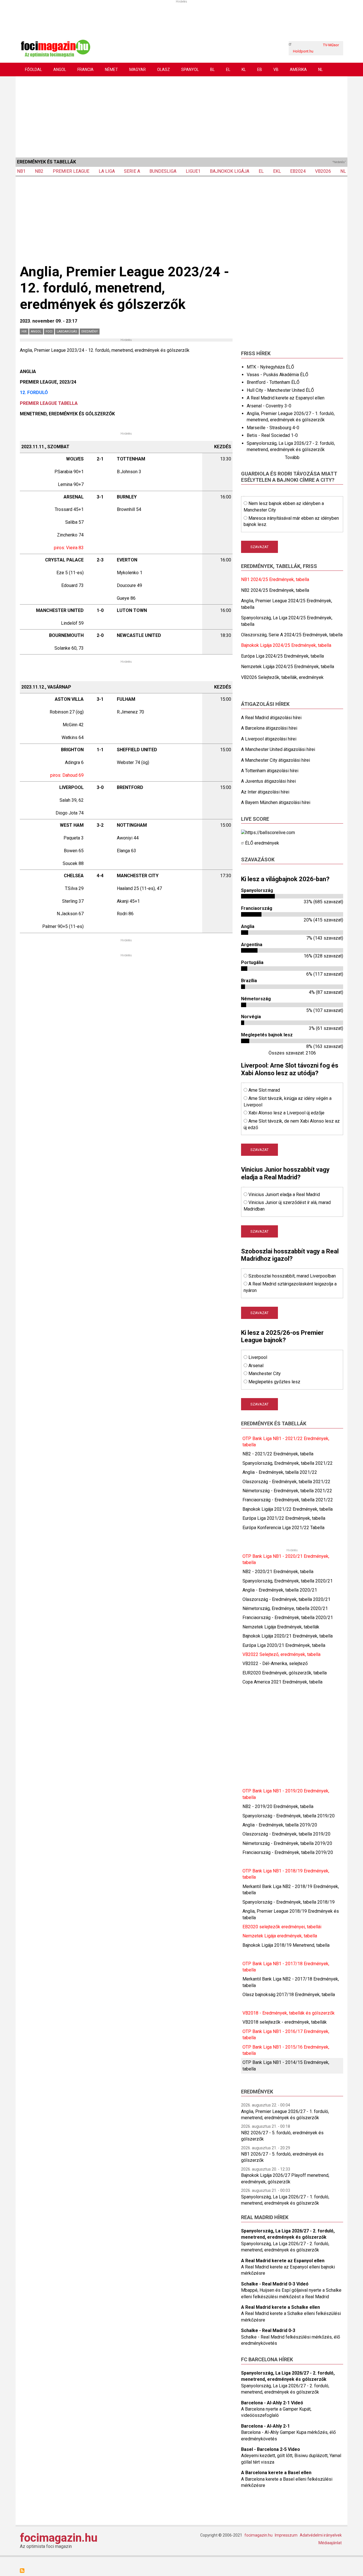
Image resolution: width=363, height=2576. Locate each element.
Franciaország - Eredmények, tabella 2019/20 (288, 1852)
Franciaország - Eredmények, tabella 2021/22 (288, 1500)
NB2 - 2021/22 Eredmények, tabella (278, 1454)
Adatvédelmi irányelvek (321, 2535)
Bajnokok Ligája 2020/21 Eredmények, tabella (288, 1636)
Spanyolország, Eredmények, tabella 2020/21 (288, 1581)
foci (49, 332)
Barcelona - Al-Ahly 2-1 (265, 2426)
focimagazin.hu (59, 2538)
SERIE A (132, 171)
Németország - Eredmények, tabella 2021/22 (287, 1491)
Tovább (292, 457)
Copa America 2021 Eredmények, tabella (282, 1682)
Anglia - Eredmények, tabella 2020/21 (280, 1590)
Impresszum (286, 2535)
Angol (60, 70)
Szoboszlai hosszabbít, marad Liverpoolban (292, 1276)
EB (260, 70)
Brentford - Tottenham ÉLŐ (273, 382)
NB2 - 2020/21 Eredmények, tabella (278, 1572)
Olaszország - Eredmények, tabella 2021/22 (286, 1482)
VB (276, 70)
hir (24, 332)
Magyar (138, 70)
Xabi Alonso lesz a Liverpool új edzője (286, 1113)
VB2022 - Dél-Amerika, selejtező (275, 1663)
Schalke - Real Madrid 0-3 (268, 2330)
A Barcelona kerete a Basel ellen (276, 2473)
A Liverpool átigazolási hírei (269, 739)
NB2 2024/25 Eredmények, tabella (275, 590)
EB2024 (298, 171)
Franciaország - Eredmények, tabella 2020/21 (288, 1618)
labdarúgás (67, 332)
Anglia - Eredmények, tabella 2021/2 (278, 1472)
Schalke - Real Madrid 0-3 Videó (275, 2284)
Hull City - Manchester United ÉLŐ (280, 390)
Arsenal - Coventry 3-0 (269, 406)
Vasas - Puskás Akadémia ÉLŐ (277, 375)
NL (320, 70)
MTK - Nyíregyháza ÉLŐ (270, 367)
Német (111, 70)
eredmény (90, 332)
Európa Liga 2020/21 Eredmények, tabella (284, 1645)
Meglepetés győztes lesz (274, 1382)
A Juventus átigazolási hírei (268, 781)
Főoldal (33, 70)
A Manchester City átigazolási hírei (276, 760)
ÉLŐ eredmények (262, 843)
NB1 (21, 171)
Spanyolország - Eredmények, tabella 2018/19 (289, 1902)
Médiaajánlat (330, 2543)
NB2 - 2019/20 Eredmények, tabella (278, 1806)
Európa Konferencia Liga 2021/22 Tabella (283, 1528)
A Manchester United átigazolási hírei (278, 749)
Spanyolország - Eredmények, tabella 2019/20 (289, 1816)
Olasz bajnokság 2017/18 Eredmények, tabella (289, 1995)
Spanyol (190, 70)
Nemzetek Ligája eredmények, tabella (280, 1936)
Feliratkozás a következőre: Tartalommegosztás (22, 2571)
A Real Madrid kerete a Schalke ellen (280, 2307)
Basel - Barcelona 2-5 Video (271, 2449)
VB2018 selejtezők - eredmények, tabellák (285, 2022)
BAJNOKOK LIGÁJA (230, 171)
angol (36, 332)
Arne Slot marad (264, 1090)
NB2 (39, 171)
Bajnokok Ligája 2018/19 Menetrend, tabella (286, 1945)
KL (244, 70)
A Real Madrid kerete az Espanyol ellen (286, 398)
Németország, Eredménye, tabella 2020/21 (285, 1608)
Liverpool (258, 1357)
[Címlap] (55, 48)
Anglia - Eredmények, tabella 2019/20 (280, 1825)
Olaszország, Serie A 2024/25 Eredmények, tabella (292, 635)
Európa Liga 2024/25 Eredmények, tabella (282, 656)
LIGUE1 (193, 171)
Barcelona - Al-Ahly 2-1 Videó (272, 2403)
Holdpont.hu (303, 51)
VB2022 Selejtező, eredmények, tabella (281, 1654)
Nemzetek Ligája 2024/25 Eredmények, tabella (288, 667)
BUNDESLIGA (163, 171)
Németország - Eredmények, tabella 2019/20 (287, 1843)
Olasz (163, 70)
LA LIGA (107, 171)
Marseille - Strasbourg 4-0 (273, 428)
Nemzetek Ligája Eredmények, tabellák (281, 1627)
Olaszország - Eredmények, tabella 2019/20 (286, 1834)
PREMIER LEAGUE (71, 171)
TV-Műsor (331, 45)
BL (212, 70)
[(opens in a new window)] (268, 832)
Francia (86, 70)
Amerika (298, 70)
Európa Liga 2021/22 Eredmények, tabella (284, 1518)
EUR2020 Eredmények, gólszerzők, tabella (285, 1673)
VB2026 (323, 171)
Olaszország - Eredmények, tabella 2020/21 (286, 1599)
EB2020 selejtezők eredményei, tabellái (282, 1927)
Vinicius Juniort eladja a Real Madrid (284, 1195)
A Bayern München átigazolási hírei (276, 802)
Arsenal (256, 1366)
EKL (277, 171)
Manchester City (265, 1374)
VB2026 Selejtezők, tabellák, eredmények (282, 677)
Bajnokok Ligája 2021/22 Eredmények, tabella (288, 1509)
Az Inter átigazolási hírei (265, 792)
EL (228, 70)
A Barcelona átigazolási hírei (269, 728)
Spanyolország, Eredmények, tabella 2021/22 (288, 1463)
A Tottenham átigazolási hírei (270, 771)
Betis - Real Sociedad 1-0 (272, 435)
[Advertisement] (181, 116)
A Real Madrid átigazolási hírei (271, 718)
